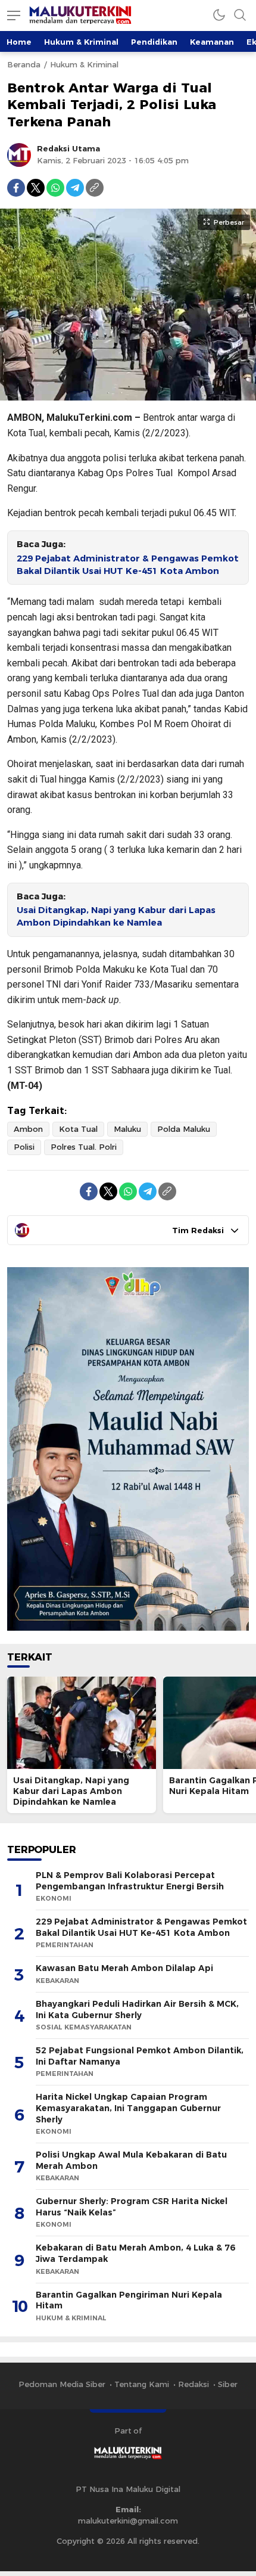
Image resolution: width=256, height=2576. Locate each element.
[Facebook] (16, 188)
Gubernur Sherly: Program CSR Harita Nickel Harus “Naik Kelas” (132, 2207)
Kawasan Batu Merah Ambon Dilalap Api (124, 1968)
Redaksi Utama (68, 148)
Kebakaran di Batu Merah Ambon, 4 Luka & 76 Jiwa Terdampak (135, 2253)
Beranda (24, 64)
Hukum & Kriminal (81, 42)
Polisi (24, 1147)
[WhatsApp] (55, 188)
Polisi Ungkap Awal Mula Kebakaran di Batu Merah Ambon (131, 2160)
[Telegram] (75, 188)
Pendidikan (154, 42)
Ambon (28, 1129)
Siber (228, 2384)
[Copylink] (95, 188)
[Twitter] (36, 188)
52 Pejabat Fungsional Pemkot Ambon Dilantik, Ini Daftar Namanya (140, 2056)
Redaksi (193, 2384)
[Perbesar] (128, 395)
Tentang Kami (142, 2384)
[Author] (19, 155)
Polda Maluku (184, 1129)
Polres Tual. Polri (84, 1147)
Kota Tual (78, 1129)
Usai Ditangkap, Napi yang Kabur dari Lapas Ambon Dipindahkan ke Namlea (116, 916)
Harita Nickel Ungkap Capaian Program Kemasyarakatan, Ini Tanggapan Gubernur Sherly (128, 2108)
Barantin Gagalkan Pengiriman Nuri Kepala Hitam (129, 2300)
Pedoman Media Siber (62, 2384)
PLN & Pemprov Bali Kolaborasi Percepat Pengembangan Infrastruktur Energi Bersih (130, 1881)
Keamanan (212, 42)
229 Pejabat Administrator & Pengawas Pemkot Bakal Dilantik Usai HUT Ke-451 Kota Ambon (128, 565)
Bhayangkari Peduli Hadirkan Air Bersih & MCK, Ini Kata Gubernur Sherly (137, 2009)
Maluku (127, 1129)
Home (19, 42)
